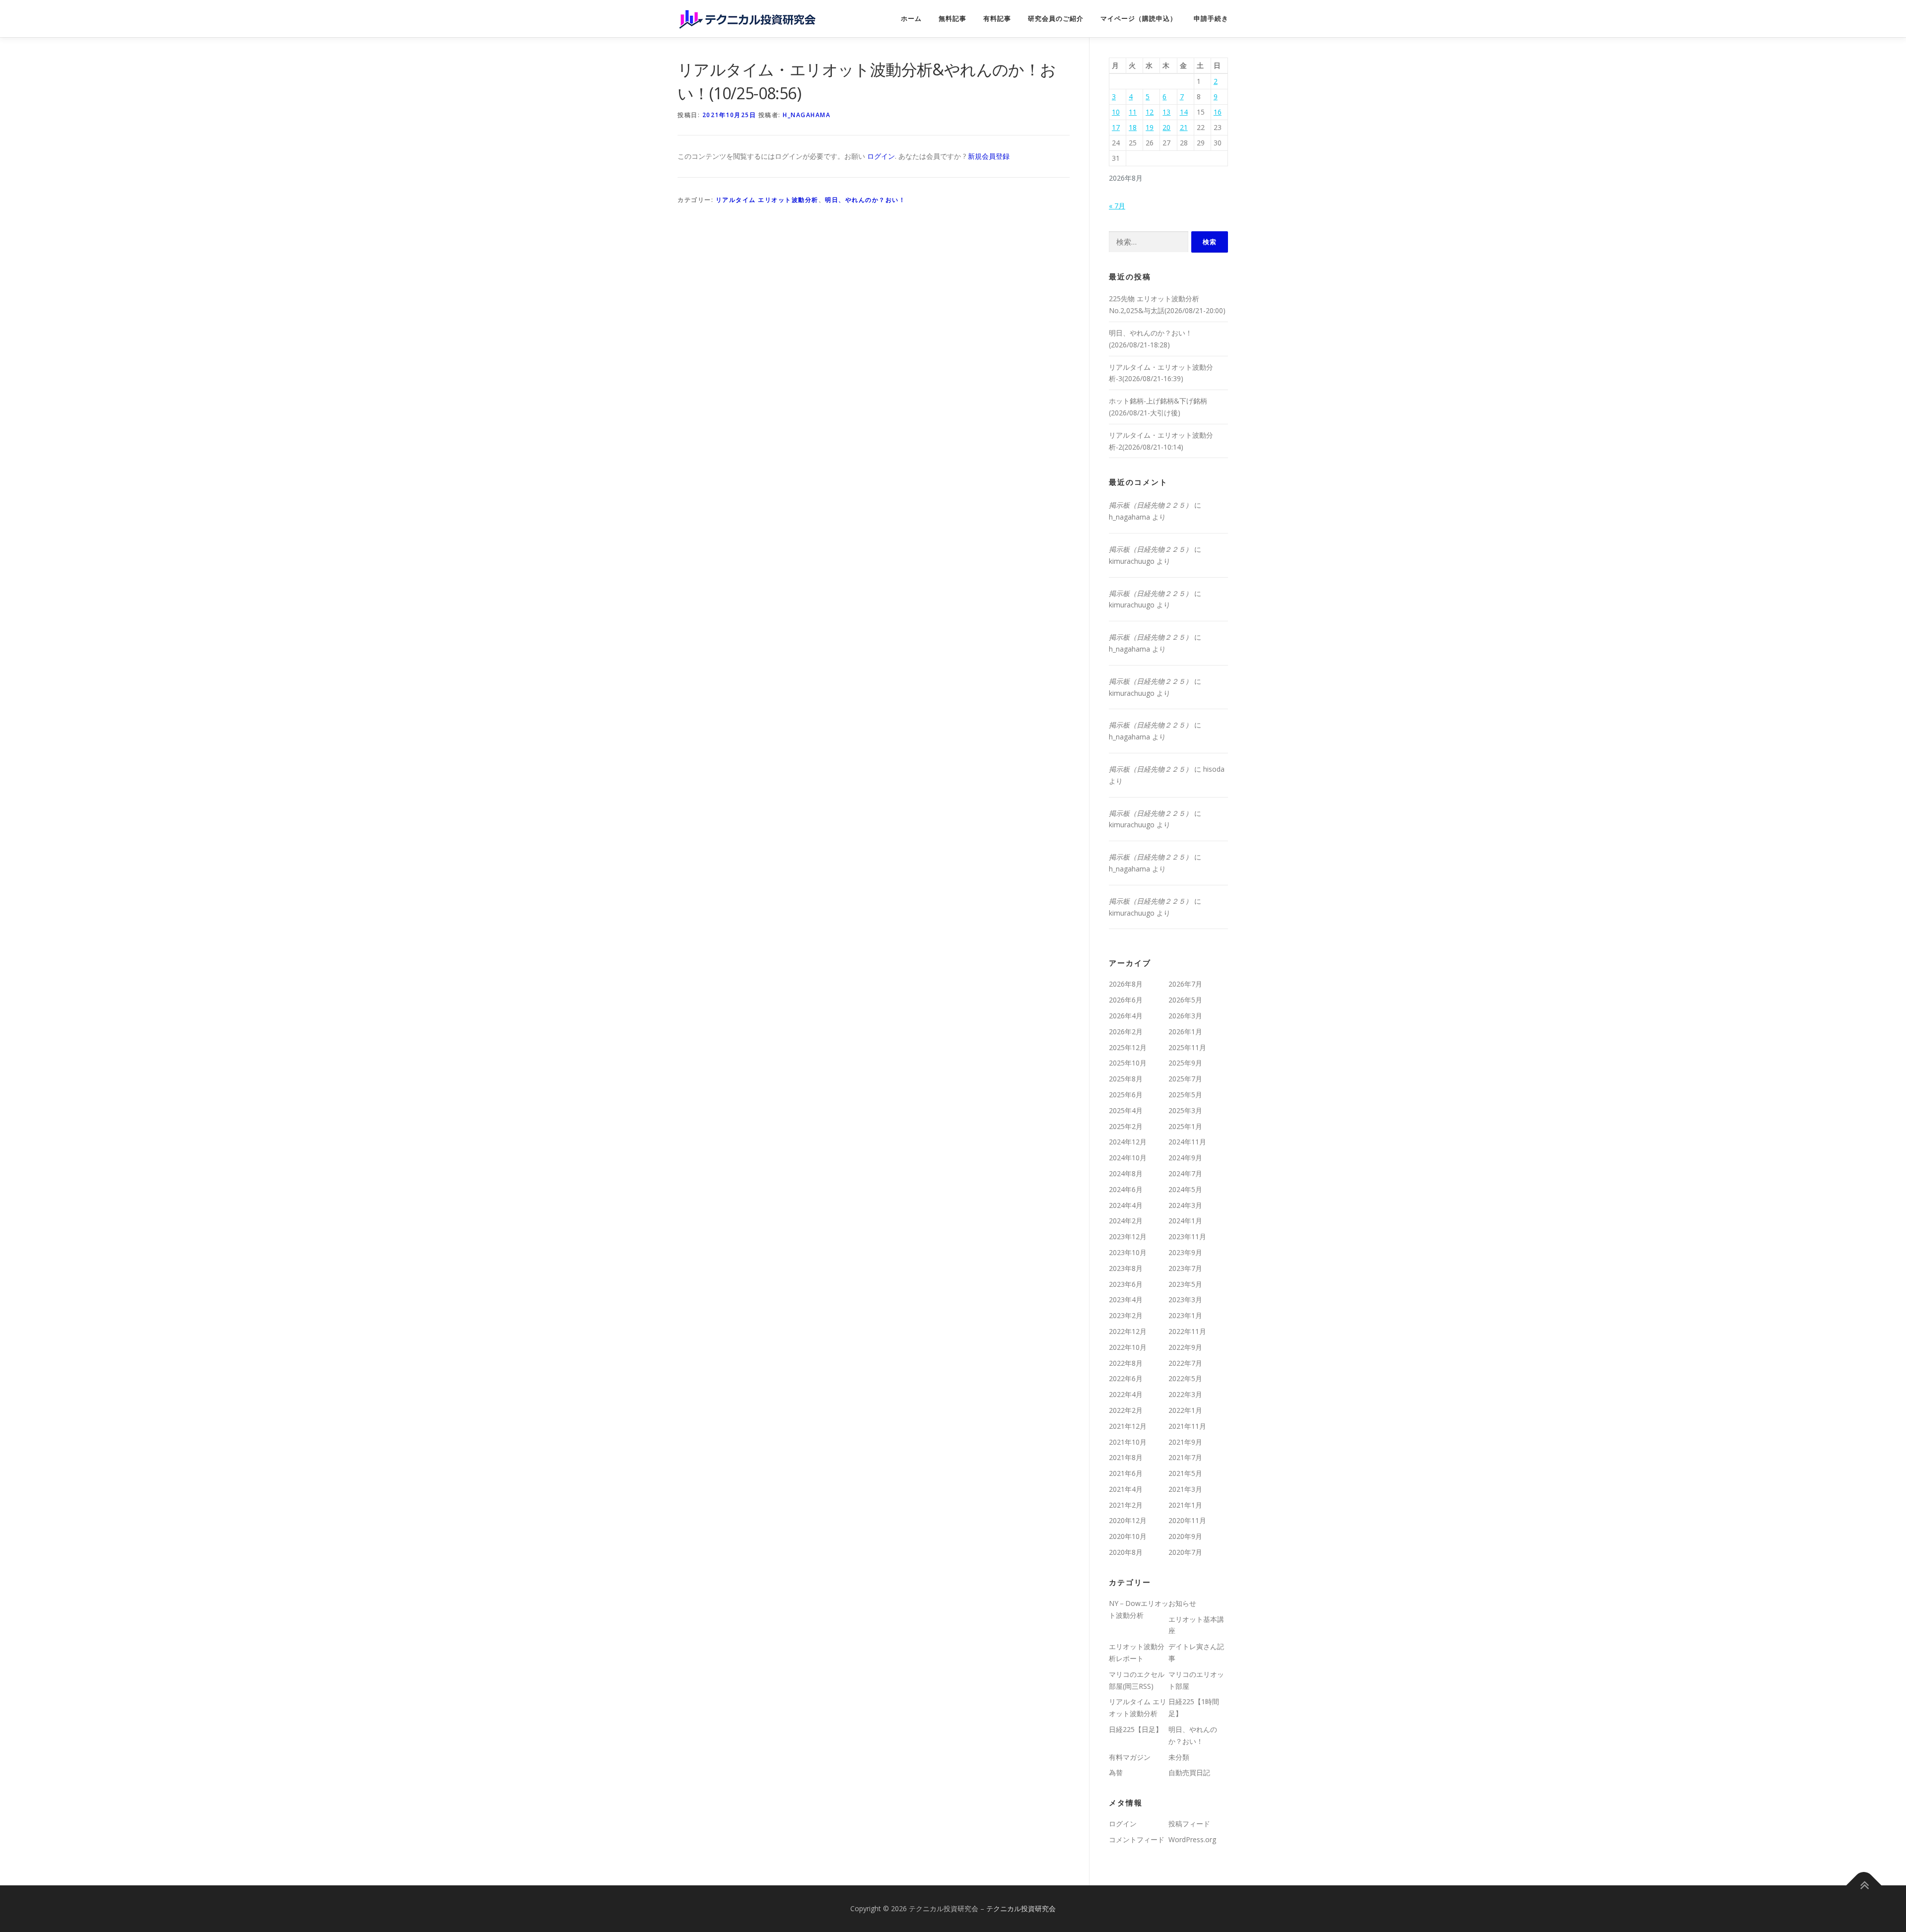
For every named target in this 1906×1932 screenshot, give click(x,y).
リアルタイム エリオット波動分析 (767, 200)
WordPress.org (1192, 1839)
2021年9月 (1185, 1442)
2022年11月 (1187, 1331)
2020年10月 (1128, 1536)
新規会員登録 (989, 156)
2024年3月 (1185, 1205)
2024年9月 (1185, 1158)
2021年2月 (1126, 1505)
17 (1116, 127)
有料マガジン (1130, 1757)
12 (1150, 112)
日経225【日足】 (1136, 1729)
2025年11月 (1187, 1047)
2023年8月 (1126, 1268)
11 (1133, 112)
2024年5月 (1185, 1189)
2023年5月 (1185, 1284)
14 (1184, 112)
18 (1133, 127)
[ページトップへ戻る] (1864, 1885)
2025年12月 (1128, 1047)
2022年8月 (1126, 1363)
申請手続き (1211, 19)
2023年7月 (1185, 1268)
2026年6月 (1126, 1000)
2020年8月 (1126, 1552)
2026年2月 (1126, 1032)
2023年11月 (1187, 1236)
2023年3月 (1185, 1299)
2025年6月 (1126, 1095)
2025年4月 (1126, 1110)
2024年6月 (1126, 1189)
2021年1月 (1185, 1505)
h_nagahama (807, 115)
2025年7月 (1185, 1079)
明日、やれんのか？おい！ (865, 200)
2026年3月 (1185, 1016)
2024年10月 (1128, 1158)
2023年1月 (1185, 1315)
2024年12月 (1128, 1142)
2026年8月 (1126, 984)
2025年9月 (1185, 1063)
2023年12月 (1128, 1236)
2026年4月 (1126, 1016)
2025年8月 (1126, 1079)
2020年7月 (1185, 1552)
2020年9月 (1185, 1536)
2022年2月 (1126, 1410)
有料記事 (997, 19)
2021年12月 (1128, 1426)
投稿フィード (1189, 1824)
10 (1116, 112)
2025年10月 (1128, 1063)
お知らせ (1182, 1603)
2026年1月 (1185, 1032)
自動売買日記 (1189, 1772)
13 (1166, 112)
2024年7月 (1185, 1173)
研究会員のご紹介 (1056, 19)
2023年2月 (1126, 1315)
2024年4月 (1126, 1205)
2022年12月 (1128, 1331)
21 (1184, 127)
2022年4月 (1126, 1394)
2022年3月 (1185, 1394)
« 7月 (1117, 206)
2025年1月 (1185, 1126)
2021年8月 (1126, 1457)
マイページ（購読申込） (1139, 19)
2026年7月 (1185, 984)
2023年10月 (1128, 1252)
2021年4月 (1126, 1489)
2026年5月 (1185, 1000)
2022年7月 (1185, 1363)
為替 (1116, 1772)
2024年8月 (1126, 1173)
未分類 (1179, 1757)
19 (1150, 127)
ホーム (911, 19)
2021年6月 (1126, 1473)
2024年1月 (1185, 1221)
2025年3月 (1185, 1110)
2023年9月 (1185, 1252)
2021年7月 (1185, 1457)
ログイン (881, 156)
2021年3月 (1185, 1489)
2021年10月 (1128, 1442)
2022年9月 (1185, 1347)
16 (1218, 112)
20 (1166, 127)
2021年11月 (1187, 1426)
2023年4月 (1126, 1299)
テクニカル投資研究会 (1021, 1908)
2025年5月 (1185, 1095)
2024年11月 (1187, 1142)
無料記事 (953, 19)
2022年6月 (1126, 1378)
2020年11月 (1187, 1520)
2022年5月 (1185, 1378)
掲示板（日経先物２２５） (1151, 505)
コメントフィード (1137, 1839)
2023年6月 (1126, 1284)
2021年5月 (1185, 1473)
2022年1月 (1185, 1410)
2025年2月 (1126, 1126)
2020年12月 (1128, 1520)
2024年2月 (1126, 1221)
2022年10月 (1128, 1347)
